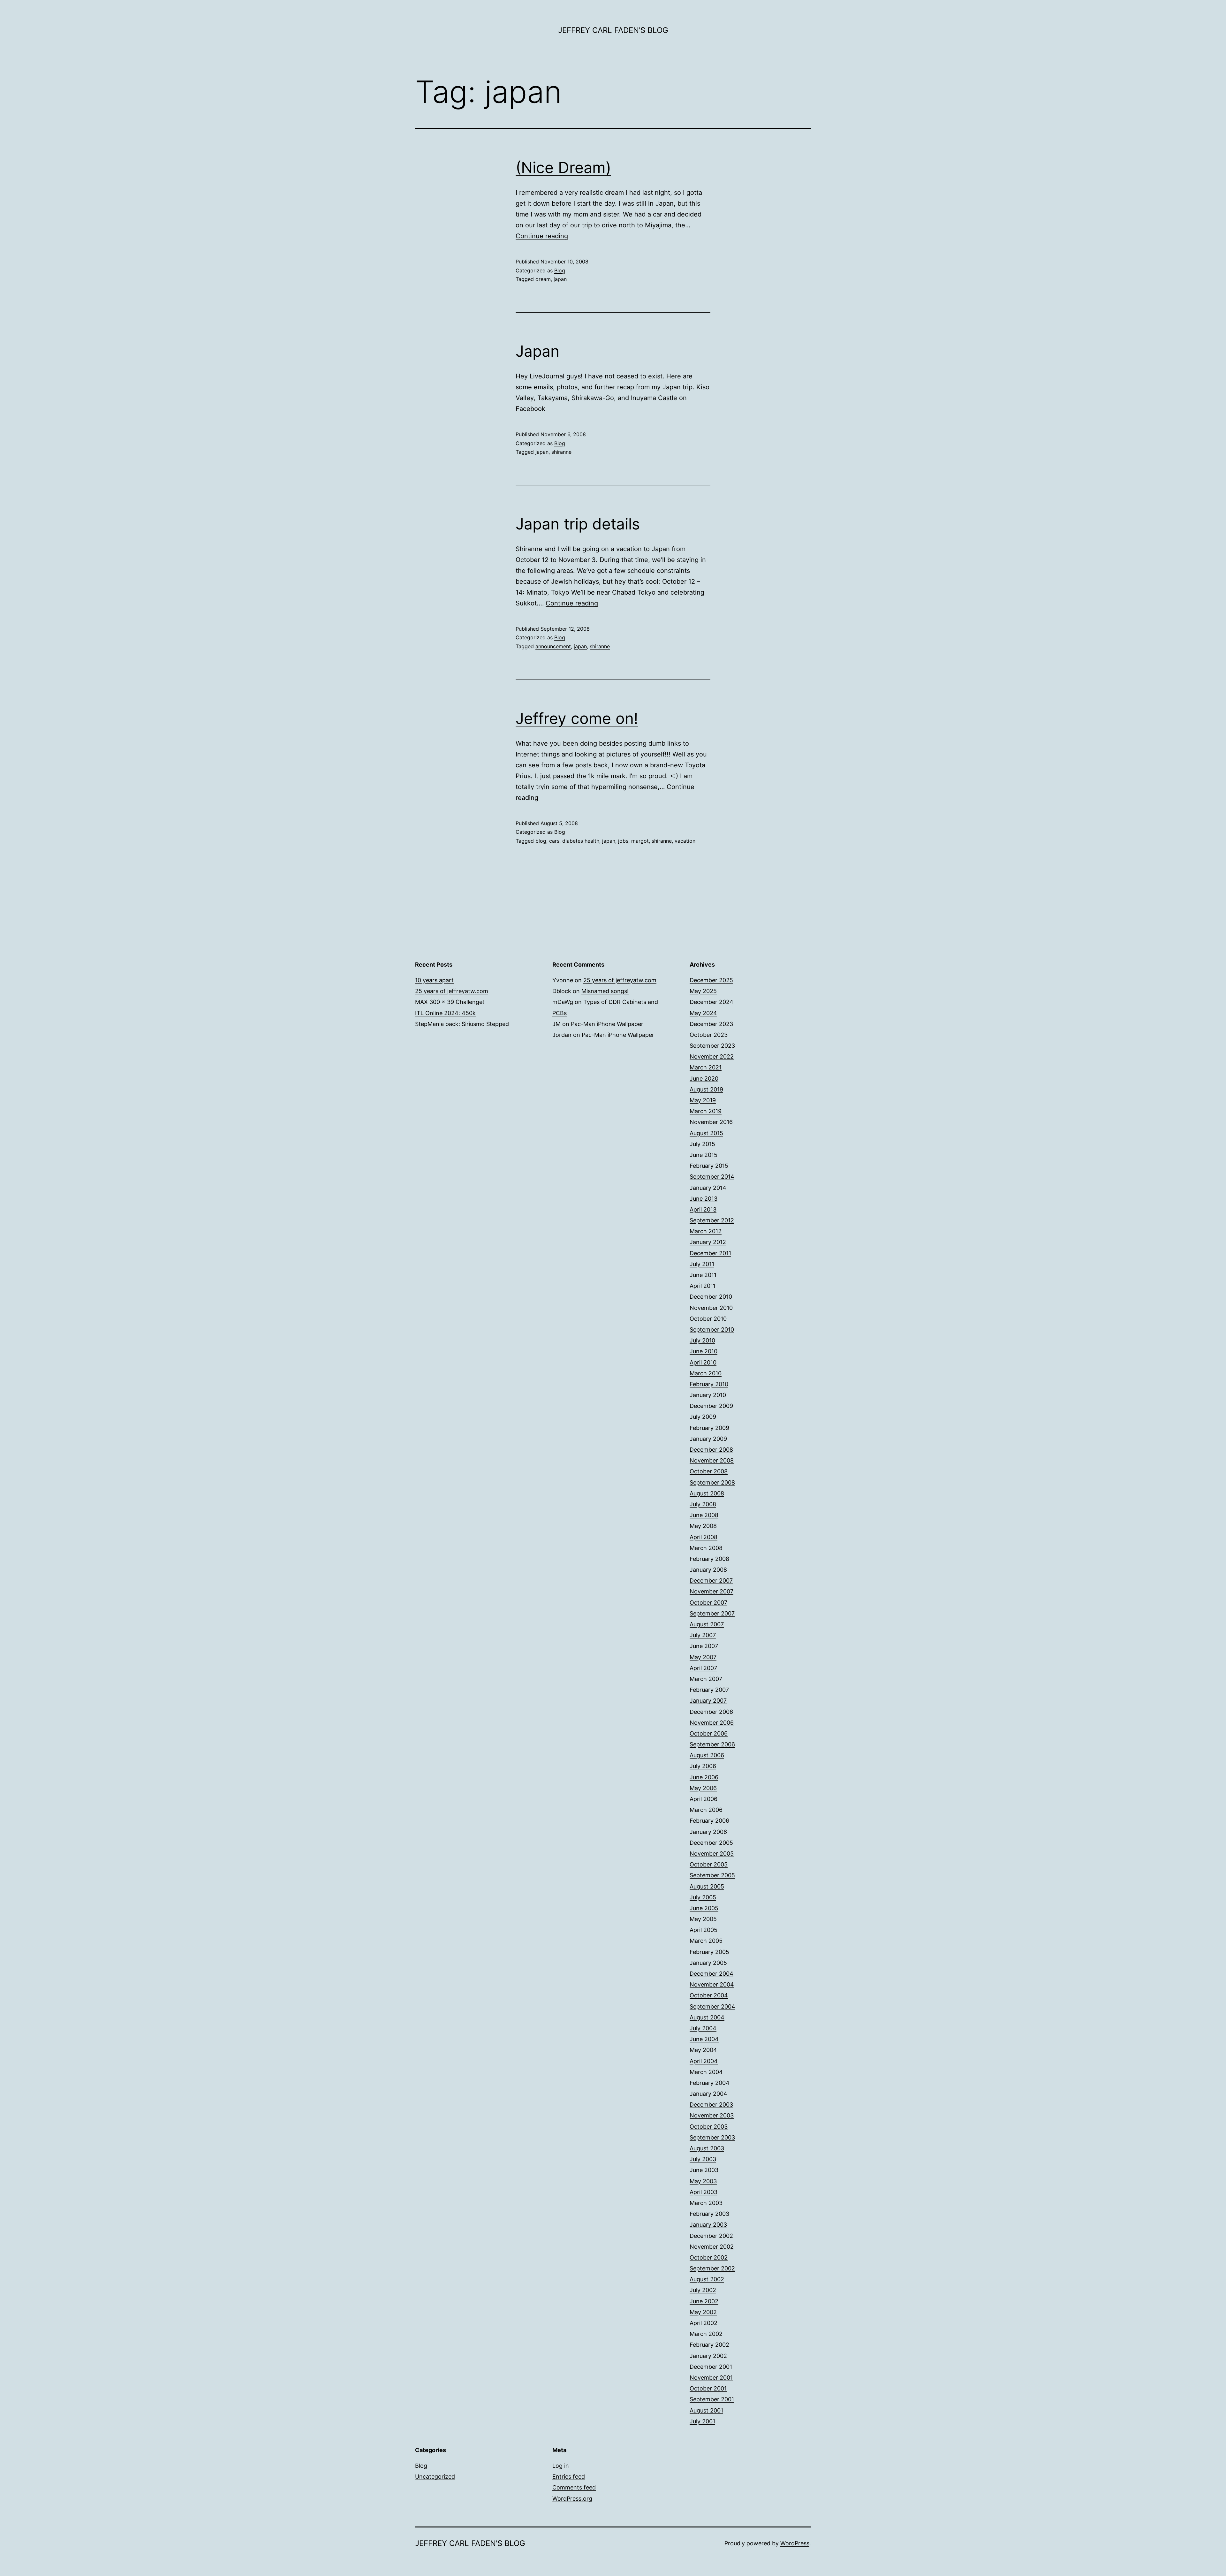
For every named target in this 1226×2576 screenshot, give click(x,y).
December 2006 (711, 1712)
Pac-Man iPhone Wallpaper (607, 1024)
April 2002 (704, 2323)
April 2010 (703, 1362)
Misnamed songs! (605, 991)
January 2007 (708, 1701)
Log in (561, 2466)
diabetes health (581, 841)
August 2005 (707, 1886)
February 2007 (709, 1690)
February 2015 (709, 1166)
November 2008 (712, 1460)
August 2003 (707, 2148)
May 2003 (703, 2181)
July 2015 (702, 1144)
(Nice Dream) (563, 167)
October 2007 (708, 1603)
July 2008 (703, 1504)
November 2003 (712, 2115)
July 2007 (703, 1635)
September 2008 (712, 1482)
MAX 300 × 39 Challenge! (450, 1002)
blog (541, 841)
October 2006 (709, 1733)
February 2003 (709, 2214)
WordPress (795, 2543)
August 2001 (706, 2410)
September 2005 (712, 1875)
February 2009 (709, 1428)
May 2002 (703, 2312)
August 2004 (707, 2017)
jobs (623, 841)
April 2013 (703, 1209)
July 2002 (703, 2290)
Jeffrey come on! (577, 718)
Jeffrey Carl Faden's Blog (613, 30)
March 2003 (706, 2203)
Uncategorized (435, 2477)
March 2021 (706, 1067)
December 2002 (711, 2236)
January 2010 (708, 1395)
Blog (560, 270)
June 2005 (704, 1908)
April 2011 (703, 1286)
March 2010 (706, 1373)
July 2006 (703, 1766)
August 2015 (706, 1133)
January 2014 (708, 1188)
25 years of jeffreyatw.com (452, 991)
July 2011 (702, 1264)
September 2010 (712, 1330)
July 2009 (703, 1417)
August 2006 (707, 1755)
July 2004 (703, 2028)
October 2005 (709, 1864)
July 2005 (703, 1897)
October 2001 (708, 2388)
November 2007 (711, 1591)
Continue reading (542, 236)
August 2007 (707, 1624)
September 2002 (712, 2268)
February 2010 (709, 1384)
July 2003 (703, 2159)
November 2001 (711, 2378)
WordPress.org (572, 2499)
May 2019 (703, 1100)
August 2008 (707, 1493)
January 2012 (708, 1242)
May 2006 (703, 1788)
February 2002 (709, 2345)
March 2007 (706, 1679)
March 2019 (706, 1111)
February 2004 (710, 2083)
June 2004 (704, 2039)
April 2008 (704, 1537)
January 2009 (708, 1439)
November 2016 (711, 1122)
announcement (553, 646)
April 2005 (704, 1930)
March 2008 (706, 1548)
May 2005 (703, 1919)
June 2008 (704, 1515)
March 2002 (706, 2334)
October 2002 (709, 2257)
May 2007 (703, 1657)
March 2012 (706, 1231)
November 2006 (712, 1723)
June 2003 (704, 2170)
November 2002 (712, 2247)
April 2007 (703, 1668)
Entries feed (569, 2477)
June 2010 (704, 1351)
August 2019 (706, 1089)
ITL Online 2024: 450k (445, 1013)
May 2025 (703, 991)
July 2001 (702, 2421)
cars (554, 841)
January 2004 (708, 2094)
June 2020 (704, 1079)
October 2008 (709, 1471)
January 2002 (708, 2356)
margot (640, 841)
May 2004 (703, 2050)
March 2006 (706, 1810)
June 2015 (704, 1155)
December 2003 (711, 2105)
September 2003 (712, 2137)
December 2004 (711, 1974)
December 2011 (710, 1253)
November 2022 (712, 1056)
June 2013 (704, 1199)
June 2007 (704, 1646)
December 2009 (711, 1406)
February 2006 (709, 1821)
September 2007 (712, 1613)
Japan (537, 351)
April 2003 (704, 2192)
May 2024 (703, 1013)
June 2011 (703, 1275)
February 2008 (709, 1559)
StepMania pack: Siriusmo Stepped (462, 1024)
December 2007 (711, 1581)
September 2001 (712, 2399)
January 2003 (708, 2225)
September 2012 (712, 1220)
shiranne (561, 452)
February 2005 (709, 1952)
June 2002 (704, 2301)
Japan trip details (578, 524)
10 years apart (434, 980)
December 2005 (711, 1843)
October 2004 (709, 1995)
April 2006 (704, 1799)
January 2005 (708, 1963)
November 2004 (712, 1984)
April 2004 (704, 2061)
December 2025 (711, 980)
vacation (685, 841)
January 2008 (708, 1570)
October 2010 (708, 1319)
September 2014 (712, 1177)
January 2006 (708, 1832)
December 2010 (711, 1297)
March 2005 (706, 1941)
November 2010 (711, 1308)
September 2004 (712, 2006)
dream (543, 279)
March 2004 (706, 2072)
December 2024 (711, 1002)
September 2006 (712, 1744)
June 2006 (704, 1777)
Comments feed (574, 2487)
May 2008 (703, 1526)
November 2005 (712, 1854)
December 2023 (711, 1024)
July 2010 (702, 1340)
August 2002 (707, 2279)
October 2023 (709, 1035)
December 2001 (711, 2367)
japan (560, 279)
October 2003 (709, 2127)
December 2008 (711, 1450)
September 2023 (712, 1046)
